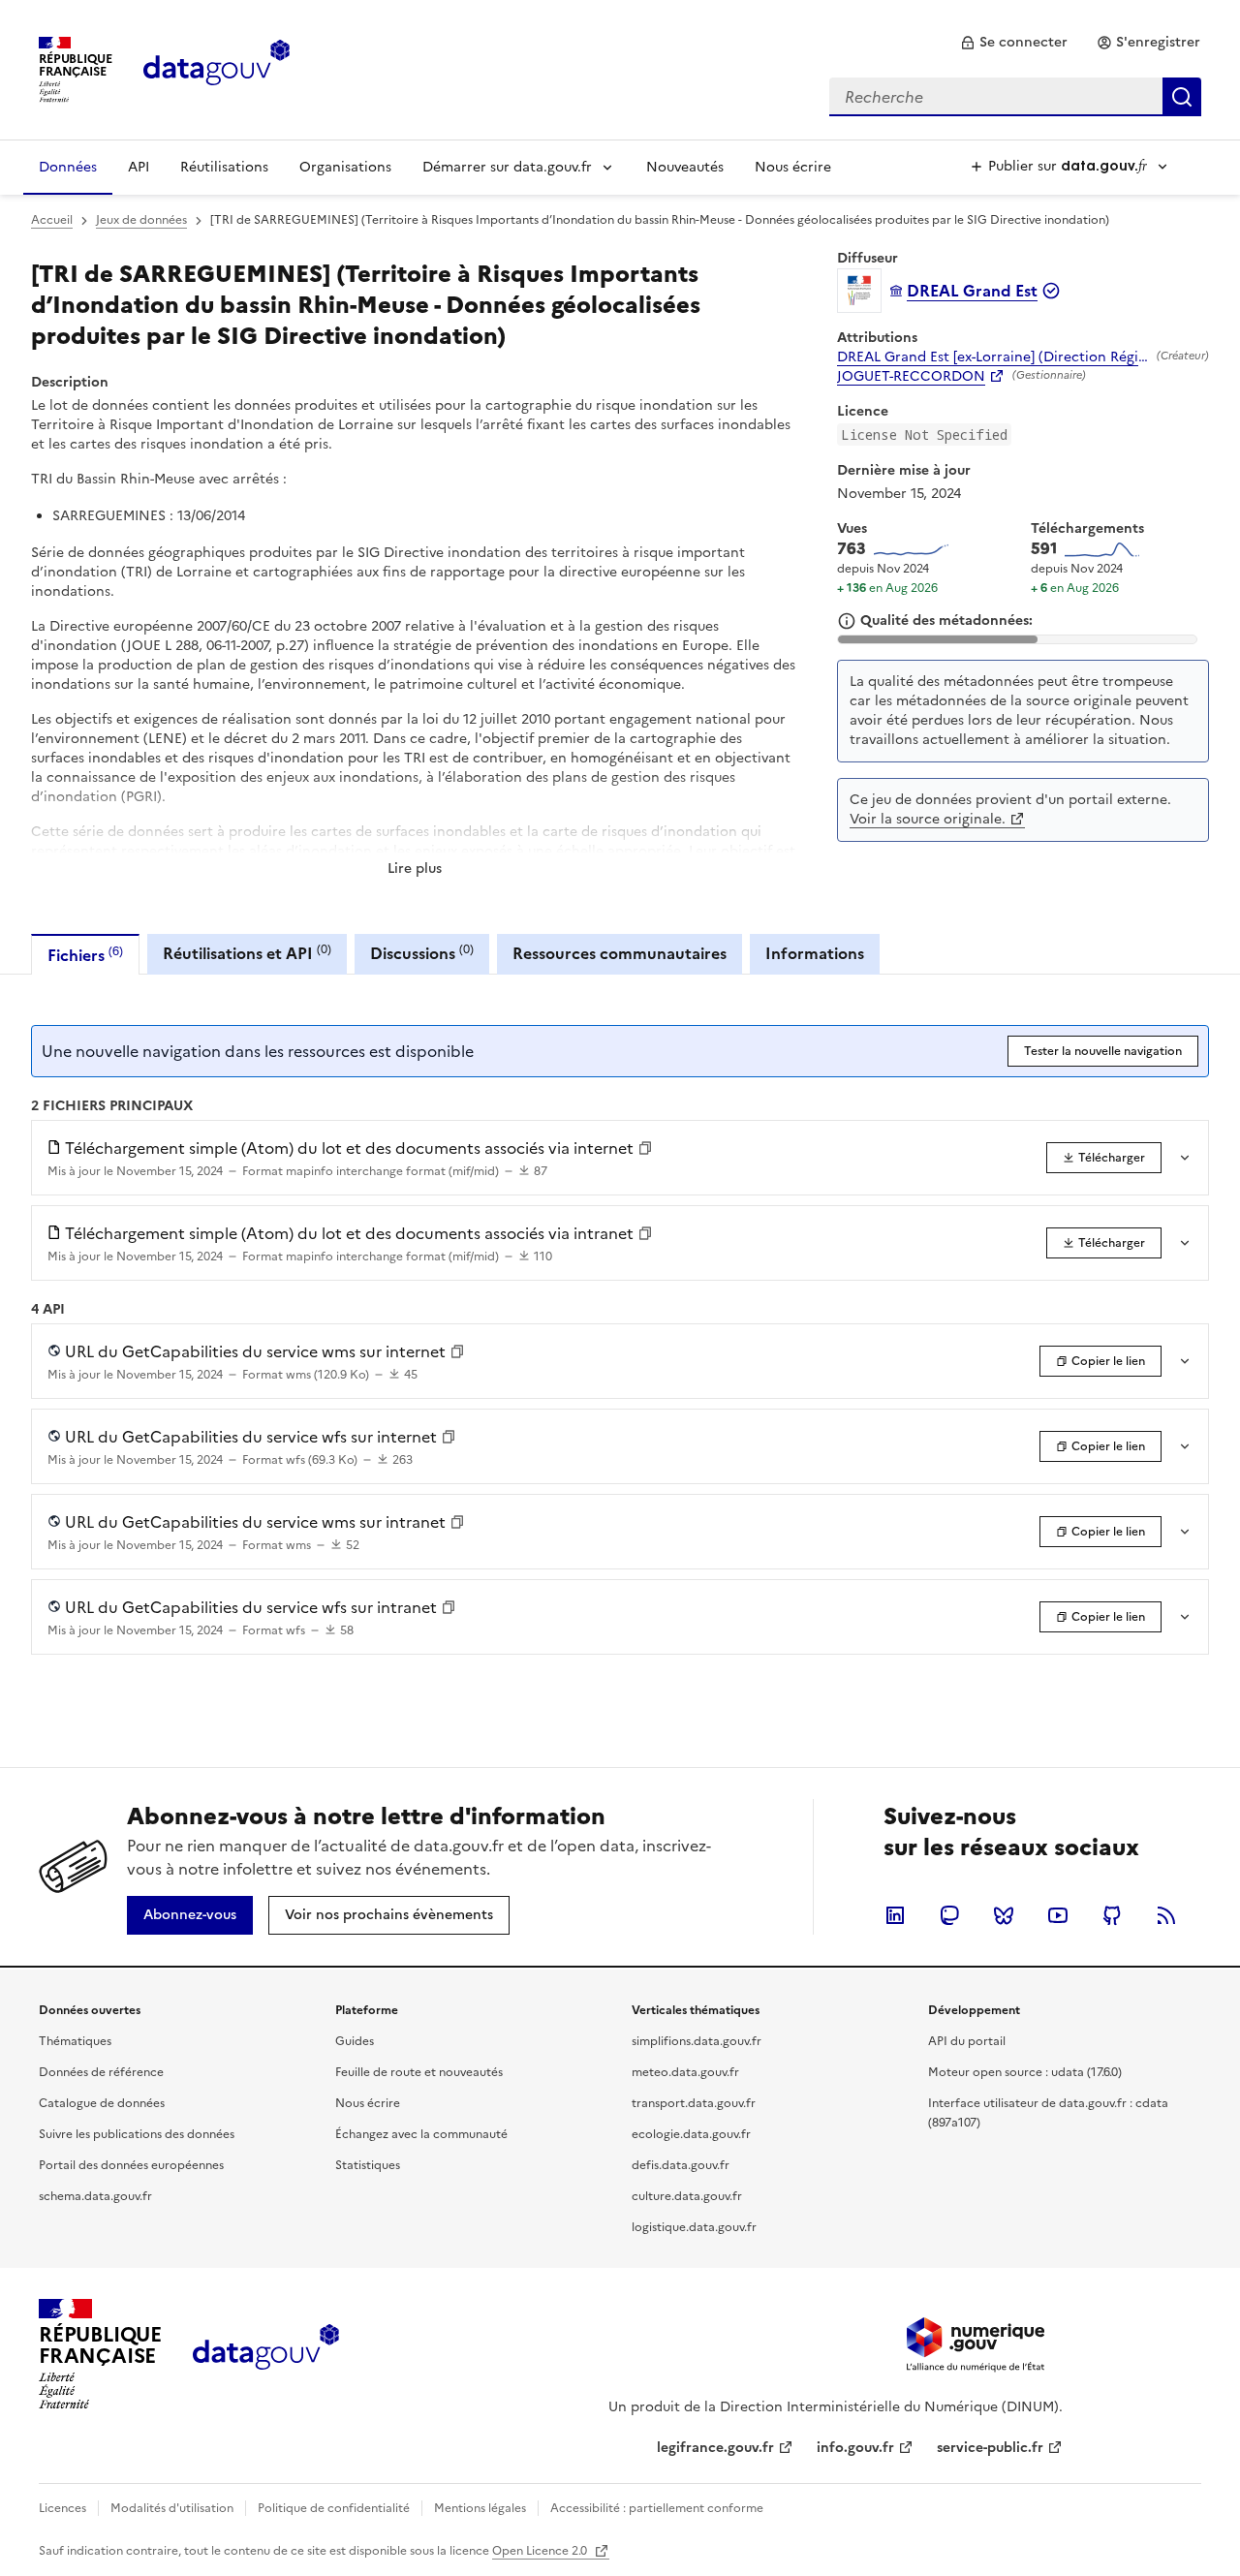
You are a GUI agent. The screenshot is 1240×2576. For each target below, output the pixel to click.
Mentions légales (480, 2508)
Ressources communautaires (620, 953)
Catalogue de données (102, 2103)
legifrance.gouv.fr (715, 2448)
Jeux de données (141, 220)
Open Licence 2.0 (541, 2551)
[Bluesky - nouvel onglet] (1004, 1915)
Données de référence (101, 2072)
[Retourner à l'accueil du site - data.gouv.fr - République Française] (266, 2354)
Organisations (345, 167)
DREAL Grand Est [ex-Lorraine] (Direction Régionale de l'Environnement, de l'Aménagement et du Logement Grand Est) (993, 357)
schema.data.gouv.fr (95, 2196)
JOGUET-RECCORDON (911, 377)
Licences (62, 2508)
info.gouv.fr (855, 2448)
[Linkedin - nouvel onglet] (895, 1915)
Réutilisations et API (247, 953)
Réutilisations (224, 167)
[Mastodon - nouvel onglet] (949, 1915)
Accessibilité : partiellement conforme (657, 2508)
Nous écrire (793, 167)
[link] (1014, 43)
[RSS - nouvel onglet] (1166, 1915)
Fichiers (85, 955)
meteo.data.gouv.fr (685, 2072)
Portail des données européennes (131, 2165)
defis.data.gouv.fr (681, 2165)
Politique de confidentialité (334, 2508)
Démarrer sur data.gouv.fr (507, 167)
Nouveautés (685, 167)
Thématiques (75, 2041)
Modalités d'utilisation (172, 2508)
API (139, 167)
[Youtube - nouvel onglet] (1058, 1915)
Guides (355, 2041)
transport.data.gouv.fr (694, 2103)
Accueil (52, 220)
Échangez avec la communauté (421, 2134)
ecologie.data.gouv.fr (691, 2134)
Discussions (422, 953)
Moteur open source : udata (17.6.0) (1025, 2072)
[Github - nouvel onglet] (1112, 1915)
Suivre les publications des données (137, 2134)
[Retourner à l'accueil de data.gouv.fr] (217, 68)
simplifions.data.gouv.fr (697, 2041)
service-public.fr (990, 2448)
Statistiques (368, 2165)
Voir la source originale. (928, 819)
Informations (815, 953)
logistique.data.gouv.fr (694, 2227)
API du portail (967, 2041)
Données (68, 167)
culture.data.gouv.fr (687, 2196)
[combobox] (1015, 97)
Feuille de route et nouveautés (419, 2072)
